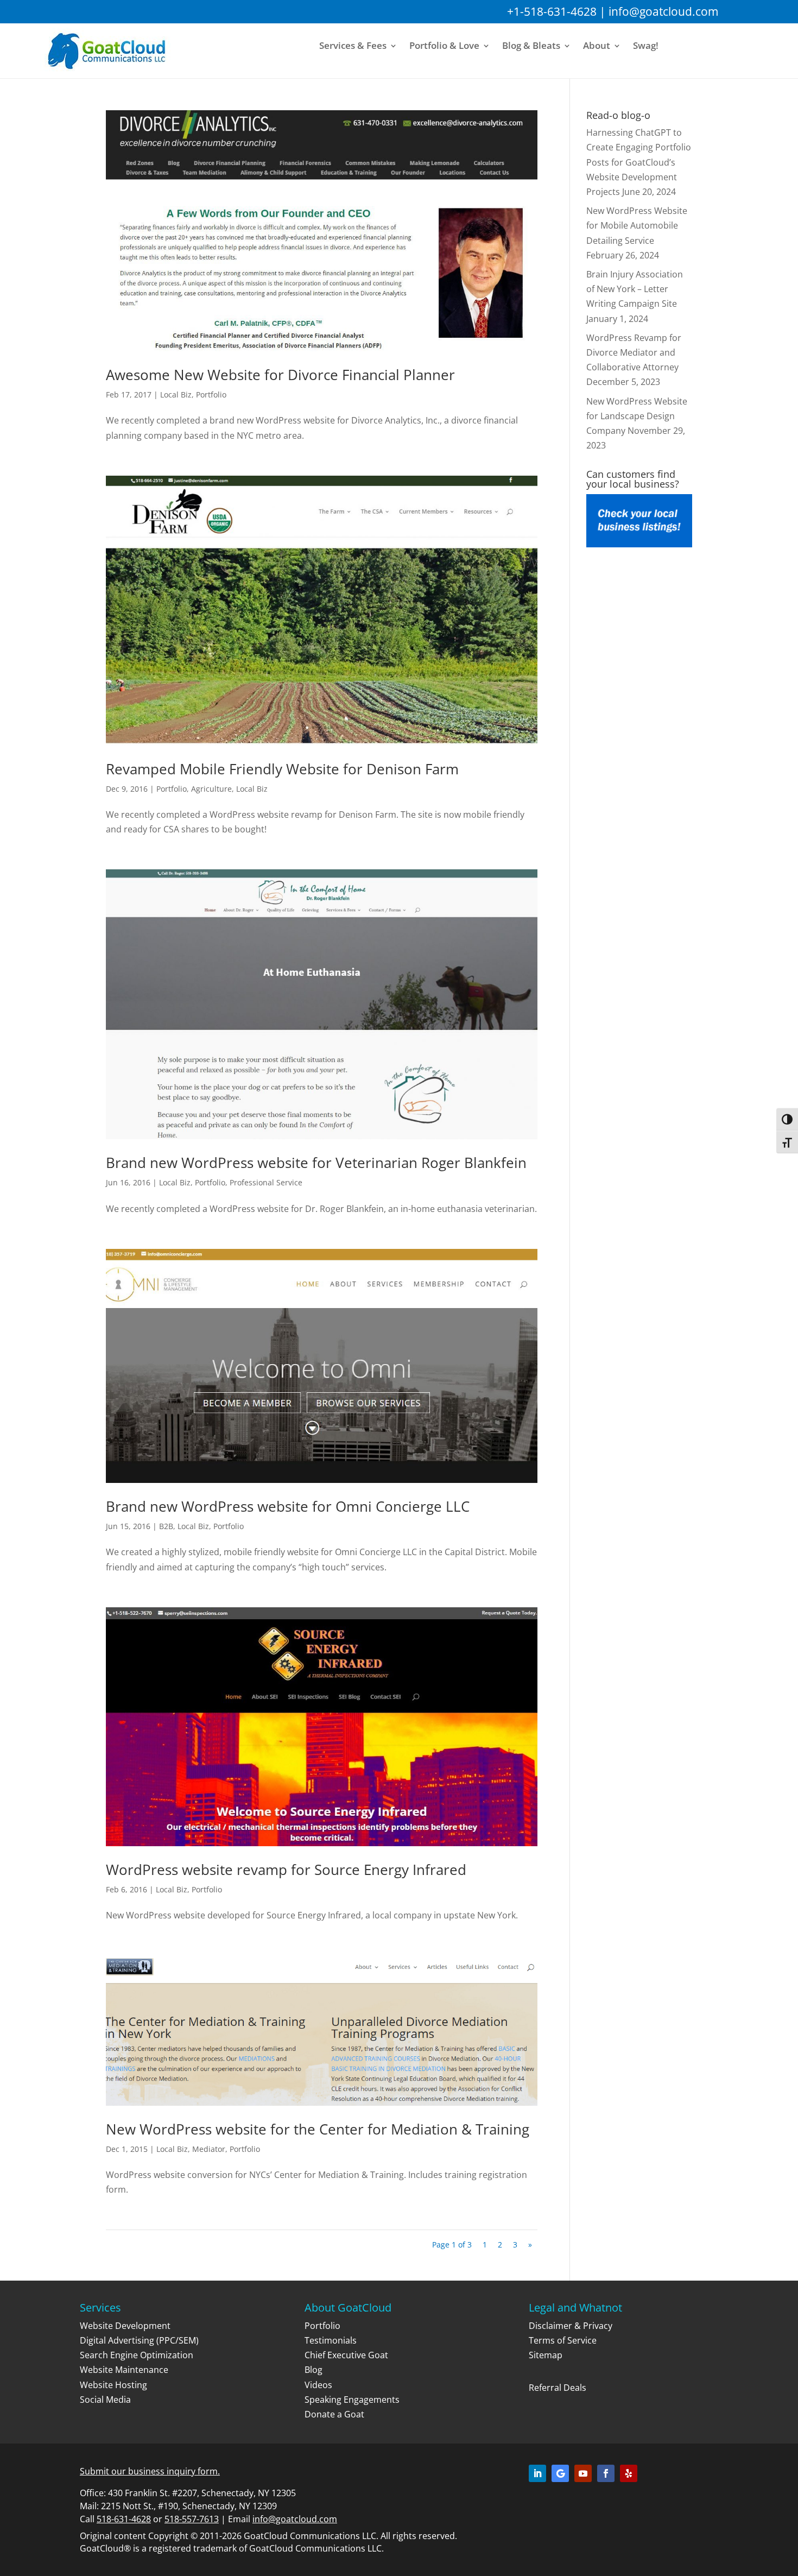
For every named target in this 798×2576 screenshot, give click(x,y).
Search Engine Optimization (137, 2355)
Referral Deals (558, 2388)
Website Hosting (113, 2385)
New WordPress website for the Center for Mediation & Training (318, 2129)
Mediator (209, 2149)
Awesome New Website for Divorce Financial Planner (280, 375)
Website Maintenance (124, 2370)
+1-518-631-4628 (552, 11)
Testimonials (331, 2340)
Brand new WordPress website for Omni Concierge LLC (288, 1506)
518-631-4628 (124, 2519)
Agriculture (211, 789)
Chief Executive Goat (346, 2355)
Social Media (105, 2400)
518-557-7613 (192, 2519)
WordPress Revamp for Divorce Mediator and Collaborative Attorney (634, 352)
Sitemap (546, 2355)
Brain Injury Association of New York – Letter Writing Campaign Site (635, 289)
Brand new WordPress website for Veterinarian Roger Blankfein (316, 1163)
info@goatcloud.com (663, 11)
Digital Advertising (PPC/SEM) (139, 2340)
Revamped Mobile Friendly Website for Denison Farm (282, 769)
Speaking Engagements (352, 2400)
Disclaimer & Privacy (571, 2326)
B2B (166, 1526)
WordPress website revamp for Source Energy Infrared (286, 1870)
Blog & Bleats (531, 46)
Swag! (646, 46)
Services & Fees (353, 46)
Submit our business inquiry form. (150, 2471)
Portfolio (211, 394)
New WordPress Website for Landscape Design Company (637, 416)
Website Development (125, 2326)
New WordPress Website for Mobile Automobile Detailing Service (637, 225)
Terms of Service (563, 2340)
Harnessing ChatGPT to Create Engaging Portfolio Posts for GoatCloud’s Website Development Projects (639, 162)
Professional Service (266, 1182)
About (597, 46)
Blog (313, 2370)
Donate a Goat (334, 2414)
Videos (318, 2385)
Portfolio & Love (444, 46)
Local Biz (176, 394)
